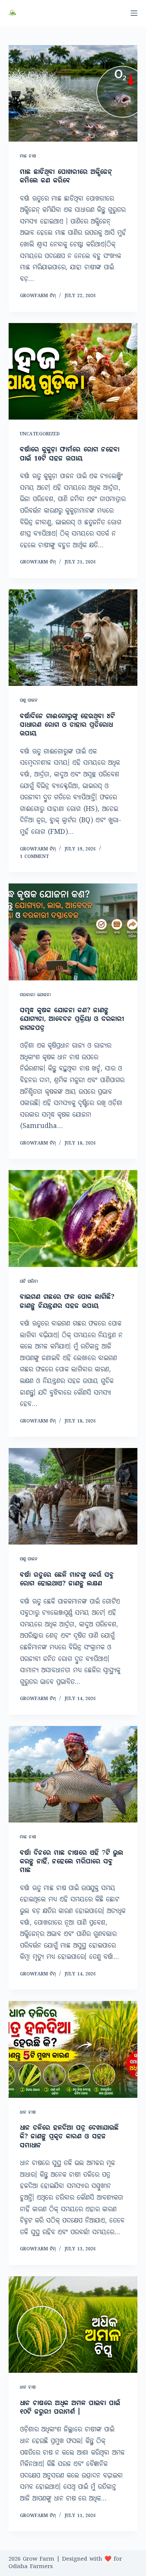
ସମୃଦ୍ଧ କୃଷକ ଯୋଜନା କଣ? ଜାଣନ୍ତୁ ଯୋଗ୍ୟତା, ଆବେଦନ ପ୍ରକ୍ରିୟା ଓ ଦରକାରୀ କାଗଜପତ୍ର (72, 1020)
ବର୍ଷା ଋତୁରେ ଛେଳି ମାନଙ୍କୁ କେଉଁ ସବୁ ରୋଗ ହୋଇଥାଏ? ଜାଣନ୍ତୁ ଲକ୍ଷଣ (67, 1580)
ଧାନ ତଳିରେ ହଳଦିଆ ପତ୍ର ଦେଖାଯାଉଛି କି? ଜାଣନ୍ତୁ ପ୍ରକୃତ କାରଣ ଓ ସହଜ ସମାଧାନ (69, 2137)
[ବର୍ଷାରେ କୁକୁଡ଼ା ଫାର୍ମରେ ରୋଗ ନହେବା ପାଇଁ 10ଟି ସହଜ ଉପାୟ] (73, 371)
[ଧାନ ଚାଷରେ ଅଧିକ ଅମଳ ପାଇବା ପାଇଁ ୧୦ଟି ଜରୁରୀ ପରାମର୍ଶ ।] (73, 2325)
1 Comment (34, 857)
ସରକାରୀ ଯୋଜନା (35, 995)
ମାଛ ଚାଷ (28, 156)
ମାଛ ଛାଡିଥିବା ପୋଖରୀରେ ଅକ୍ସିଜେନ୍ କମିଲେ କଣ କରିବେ (66, 177)
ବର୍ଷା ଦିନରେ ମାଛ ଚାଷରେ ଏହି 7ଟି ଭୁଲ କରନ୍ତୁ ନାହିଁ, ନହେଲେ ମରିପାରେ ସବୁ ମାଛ (72, 1862)
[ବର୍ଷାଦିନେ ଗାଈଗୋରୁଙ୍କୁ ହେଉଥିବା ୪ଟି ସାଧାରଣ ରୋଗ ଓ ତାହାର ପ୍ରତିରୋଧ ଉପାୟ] (73, 638)
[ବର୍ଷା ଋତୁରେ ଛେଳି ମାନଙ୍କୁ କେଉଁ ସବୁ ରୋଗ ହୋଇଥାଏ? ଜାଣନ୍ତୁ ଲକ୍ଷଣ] (73, 1496)
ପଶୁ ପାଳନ (29, 701)
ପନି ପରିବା (29, 1282)
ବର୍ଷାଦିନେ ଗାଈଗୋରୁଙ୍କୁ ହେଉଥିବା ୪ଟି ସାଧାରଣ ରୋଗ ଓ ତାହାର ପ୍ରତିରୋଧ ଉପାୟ (67, 726)
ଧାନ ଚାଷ (28, 2113)
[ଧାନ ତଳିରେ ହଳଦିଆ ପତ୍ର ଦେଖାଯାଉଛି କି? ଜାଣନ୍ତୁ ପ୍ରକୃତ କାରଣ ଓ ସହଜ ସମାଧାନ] (73, 2049)
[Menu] (134, 13)
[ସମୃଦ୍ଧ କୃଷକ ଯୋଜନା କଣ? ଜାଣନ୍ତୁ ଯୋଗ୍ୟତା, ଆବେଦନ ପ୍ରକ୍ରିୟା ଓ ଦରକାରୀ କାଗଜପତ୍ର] (73, 932)
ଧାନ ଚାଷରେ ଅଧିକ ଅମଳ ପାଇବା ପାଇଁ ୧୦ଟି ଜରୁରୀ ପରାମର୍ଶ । (70, 2408)
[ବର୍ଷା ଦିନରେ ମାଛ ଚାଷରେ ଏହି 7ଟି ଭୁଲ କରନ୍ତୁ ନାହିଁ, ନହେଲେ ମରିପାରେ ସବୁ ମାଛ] (73, 1774)
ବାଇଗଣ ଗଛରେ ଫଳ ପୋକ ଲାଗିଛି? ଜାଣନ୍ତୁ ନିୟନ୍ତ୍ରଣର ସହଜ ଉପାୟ (67, 1302)
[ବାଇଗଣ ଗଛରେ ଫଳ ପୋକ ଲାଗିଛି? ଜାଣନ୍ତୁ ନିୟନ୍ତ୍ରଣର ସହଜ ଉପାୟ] (73, 1218)
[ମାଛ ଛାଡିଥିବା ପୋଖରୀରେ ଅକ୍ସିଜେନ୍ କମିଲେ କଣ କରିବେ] (73, 93)
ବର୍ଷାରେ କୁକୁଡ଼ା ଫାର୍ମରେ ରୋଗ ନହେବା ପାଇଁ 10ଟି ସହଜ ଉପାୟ (70, 454)
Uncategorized (40, 434)
